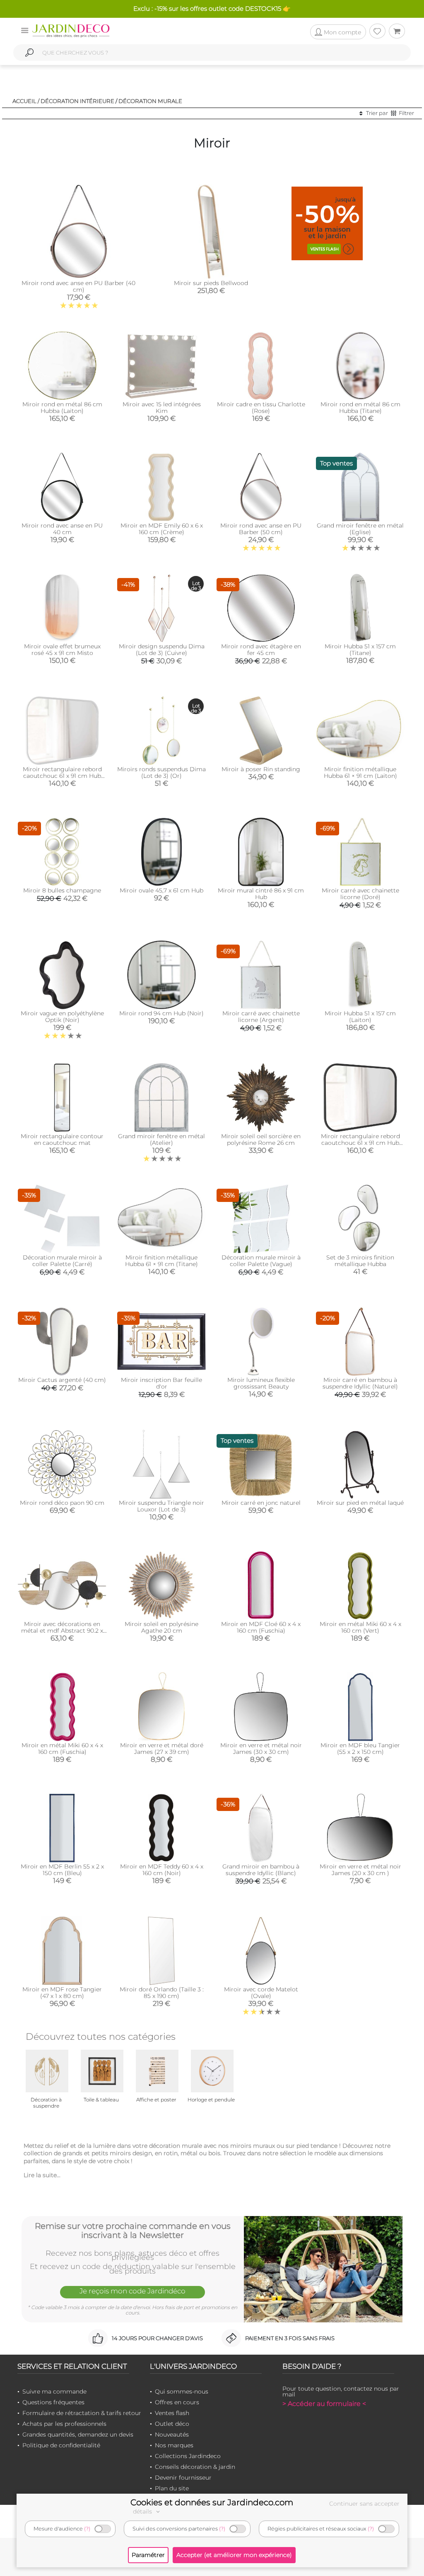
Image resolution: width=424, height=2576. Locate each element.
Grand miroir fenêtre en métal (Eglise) (360, 529)
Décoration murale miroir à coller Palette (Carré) (62, 1261)
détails (143, 2511)
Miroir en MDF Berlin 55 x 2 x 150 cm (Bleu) (62, 1870)
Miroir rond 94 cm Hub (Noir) (161, 1013)
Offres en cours (177, 2402)
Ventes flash (172, 2413)
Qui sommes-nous (182, 2391)
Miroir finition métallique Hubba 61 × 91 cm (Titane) (161, 1261)
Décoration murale (150, 101)
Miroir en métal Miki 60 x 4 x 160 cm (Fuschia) (62, 1749)
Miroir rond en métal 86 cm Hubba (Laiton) (62, 408)
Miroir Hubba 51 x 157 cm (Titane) (360, 650)
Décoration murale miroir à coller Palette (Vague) (261, 1261)
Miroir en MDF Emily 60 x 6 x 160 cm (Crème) (162, 529)
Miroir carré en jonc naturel (261, 1503)
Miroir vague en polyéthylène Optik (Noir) (62, 1017)
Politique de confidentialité (61, 2445)
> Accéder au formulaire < (324, 2404)
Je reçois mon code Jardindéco (132, 2291)
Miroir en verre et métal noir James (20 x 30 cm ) (360, 1870)
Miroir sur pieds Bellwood (211, 283)
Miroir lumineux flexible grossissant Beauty (261, 1383)
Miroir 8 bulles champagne (62, 890)
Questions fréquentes (53, 2402)
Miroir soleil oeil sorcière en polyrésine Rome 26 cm (261, 1139)
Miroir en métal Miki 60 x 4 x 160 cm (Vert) (360, 1627)
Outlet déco (172, 2424)
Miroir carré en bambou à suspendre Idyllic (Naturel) (360, 1383)
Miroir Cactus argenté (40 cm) (62, 1380)
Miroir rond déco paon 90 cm (62, 1503)
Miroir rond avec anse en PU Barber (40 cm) (78, 286)
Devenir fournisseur (183, 2478)
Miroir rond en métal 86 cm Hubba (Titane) (360, 408)
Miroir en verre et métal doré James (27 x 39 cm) (162, 1749)
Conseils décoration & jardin (195, 2467)
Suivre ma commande (54, 2391)
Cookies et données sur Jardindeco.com (212, 2502)
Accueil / (26, 101)
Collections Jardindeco (188, 2456)
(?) (87, 2529)
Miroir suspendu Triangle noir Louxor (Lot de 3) (161, 1506)
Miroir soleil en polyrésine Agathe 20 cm (161, 1627)
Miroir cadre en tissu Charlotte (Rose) (261, 408)
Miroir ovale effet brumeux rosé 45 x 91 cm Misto (62, 650)
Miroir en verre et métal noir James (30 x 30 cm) (261, 1749)
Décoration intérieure (77, 101)
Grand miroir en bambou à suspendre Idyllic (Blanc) (261, 1870)
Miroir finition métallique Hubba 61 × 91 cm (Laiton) (360, 772)
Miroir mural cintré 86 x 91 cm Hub (261, 894)
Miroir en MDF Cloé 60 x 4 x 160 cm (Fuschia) (261, 1627)
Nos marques (174, 2445)
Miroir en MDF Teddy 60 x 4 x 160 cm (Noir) (162, 1870)
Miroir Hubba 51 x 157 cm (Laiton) (360, 1017)
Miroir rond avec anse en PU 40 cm (62, 529)
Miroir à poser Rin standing (261, 769)
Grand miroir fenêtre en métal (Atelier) (161, 1139)
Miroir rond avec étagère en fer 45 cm (261, 650)
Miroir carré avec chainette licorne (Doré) (360, 894)
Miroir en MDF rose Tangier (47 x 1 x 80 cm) (62, 1993)
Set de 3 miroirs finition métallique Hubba (360, 1261)
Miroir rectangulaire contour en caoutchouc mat (62, 1139)
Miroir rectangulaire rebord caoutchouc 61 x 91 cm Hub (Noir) (360, 1143)
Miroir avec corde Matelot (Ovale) (261, 1993)
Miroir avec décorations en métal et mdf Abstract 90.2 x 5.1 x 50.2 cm (62, 1631)
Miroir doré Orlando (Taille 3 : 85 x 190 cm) (162, 1993)
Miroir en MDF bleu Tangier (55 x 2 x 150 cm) (360, 1749)
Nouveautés (172, 2434)
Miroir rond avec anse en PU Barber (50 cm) (261, 529)
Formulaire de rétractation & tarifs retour (82, 2413)
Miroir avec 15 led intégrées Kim (162, 408)
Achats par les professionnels (64, 2424)
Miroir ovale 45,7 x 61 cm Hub (161, 890)
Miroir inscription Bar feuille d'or (161, 1383)
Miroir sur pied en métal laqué (360, 1503)
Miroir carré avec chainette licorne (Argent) (261, 1017)
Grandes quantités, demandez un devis (78, 2434)
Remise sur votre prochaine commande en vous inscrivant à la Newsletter (133, 2231)
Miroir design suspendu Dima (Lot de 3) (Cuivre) (162, 650)
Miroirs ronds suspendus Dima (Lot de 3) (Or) (161, 772)
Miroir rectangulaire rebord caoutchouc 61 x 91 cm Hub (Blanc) (62, 776)
